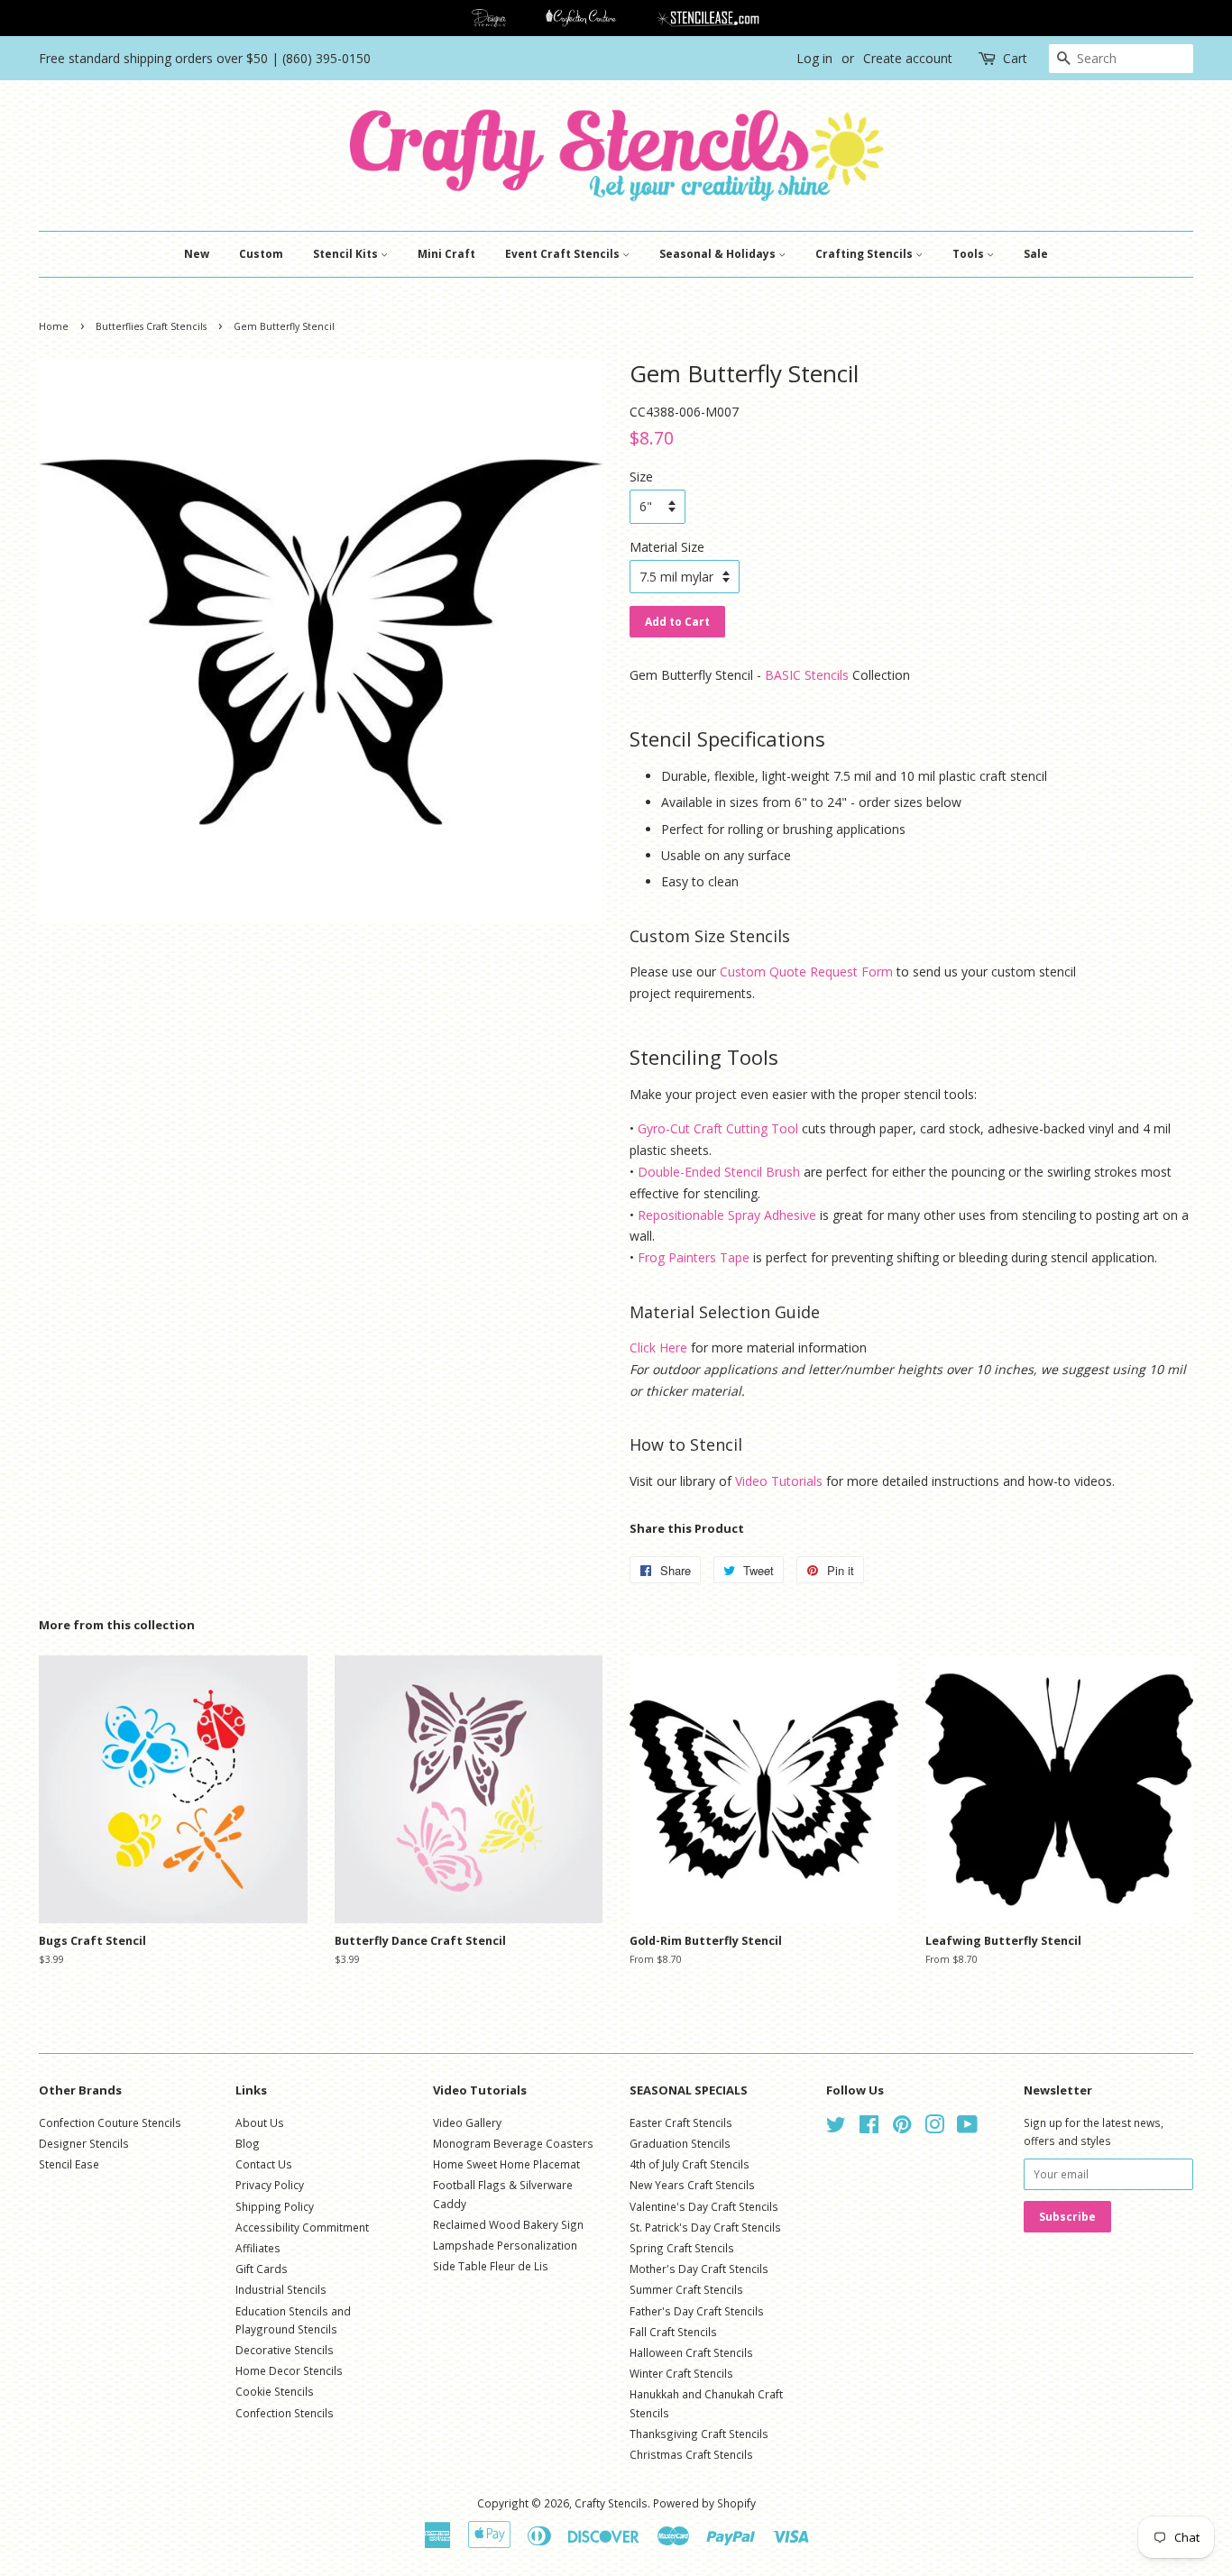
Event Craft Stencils (564, 254)
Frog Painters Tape (694, 1257)
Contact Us (264, 2164)
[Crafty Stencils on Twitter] (836, 2128)
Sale (1036, 254)
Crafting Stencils (865, 254)
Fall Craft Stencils (673, 2332)
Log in (814, 58)
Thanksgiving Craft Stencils (699, 2434)
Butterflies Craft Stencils (151, 326)
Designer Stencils (84, 2143)
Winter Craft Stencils (681, 2373)
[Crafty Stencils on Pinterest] (902, 2128)
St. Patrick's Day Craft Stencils (705, 2227)
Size (641, 477)
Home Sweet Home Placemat (506, 2164)
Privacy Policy (270, 2185)
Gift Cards (262, 2269)
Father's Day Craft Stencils (697, 2311)
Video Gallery (467, 2122)
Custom (261, 254)
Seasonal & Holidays (719, 254)
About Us (260, 2122)
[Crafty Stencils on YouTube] (967, 2128)
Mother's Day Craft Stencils (699, 2269)
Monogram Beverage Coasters (513, 2143)
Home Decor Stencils (289, 2370)
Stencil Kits (347, 254)
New (197, 254)
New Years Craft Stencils (692, 2185)
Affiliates (258, 2248)
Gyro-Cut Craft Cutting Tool (718, 1128)
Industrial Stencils (281, 2289)
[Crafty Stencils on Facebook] (869, 2128)
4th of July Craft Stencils (690, 2164)
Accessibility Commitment (302, 2227)
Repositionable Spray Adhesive (727, 1215)
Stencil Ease (69, 2164)
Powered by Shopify (704, 2503)
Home (54, 326)
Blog (248, 2143)
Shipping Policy (275, 2206)
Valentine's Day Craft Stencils (704, 2206)
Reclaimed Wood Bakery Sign (508, 2224)
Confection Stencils (285, 2413)
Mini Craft (446, 254)
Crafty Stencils (611, 2503)
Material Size (667, 547)
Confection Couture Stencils (110, 2122)
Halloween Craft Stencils (691, 2352)
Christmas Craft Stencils (691, 2454)
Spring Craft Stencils (682, 2248)
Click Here (658, 1348)
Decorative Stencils (285, 2350)
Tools (970, 254)
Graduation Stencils (680, 2143)
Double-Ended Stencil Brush (719, 1172)
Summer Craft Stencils (686, 2289)
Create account (908, 58)
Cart (1015, 58)
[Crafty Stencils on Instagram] (934, 2128)
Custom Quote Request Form (806, 972)
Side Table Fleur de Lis (491, 2266)
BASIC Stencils (807, 675)
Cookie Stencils (275, 2391)
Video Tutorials (779, 1481)
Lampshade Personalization (505, 2245)
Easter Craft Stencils (681, 2122)
